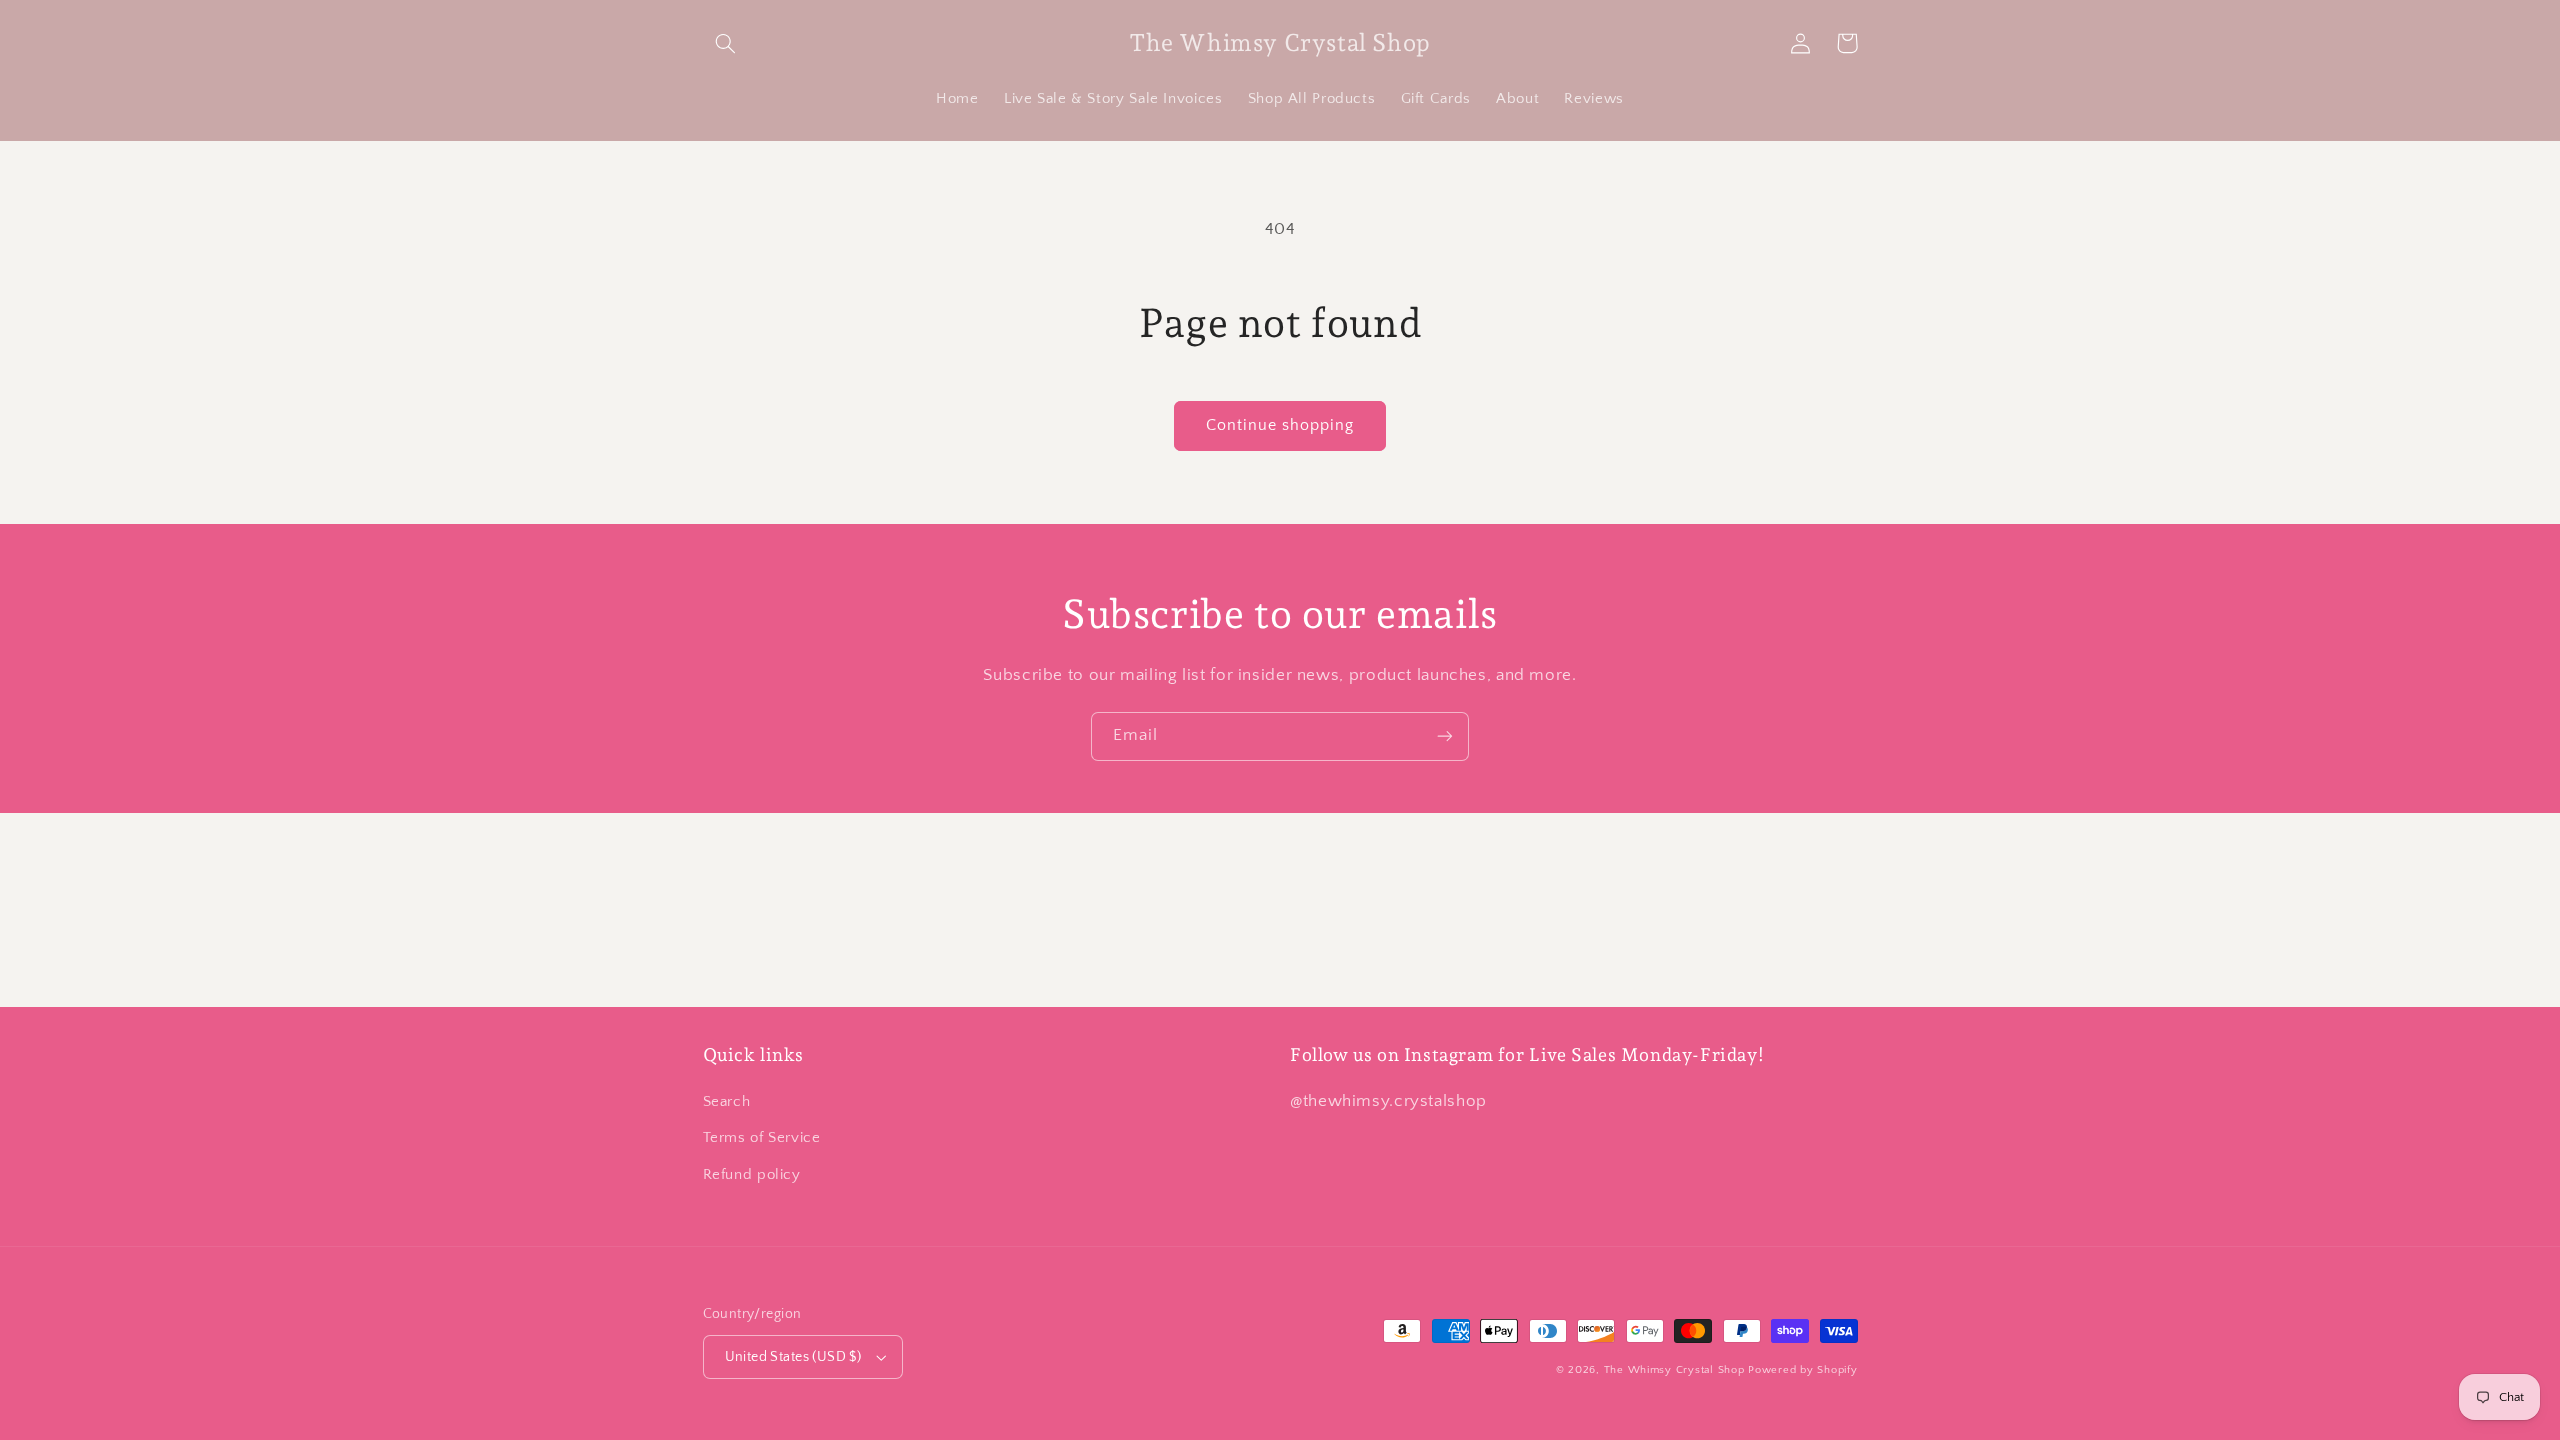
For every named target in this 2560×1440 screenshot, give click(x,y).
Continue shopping (1280, 425)
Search (727, 1102)
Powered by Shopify (1802, 1370)
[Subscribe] (1445, 736)
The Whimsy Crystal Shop (1674, 1370)
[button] (726, 43)
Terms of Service (762, 1138)
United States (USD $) (793, 1357)
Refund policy (752, 1175)
